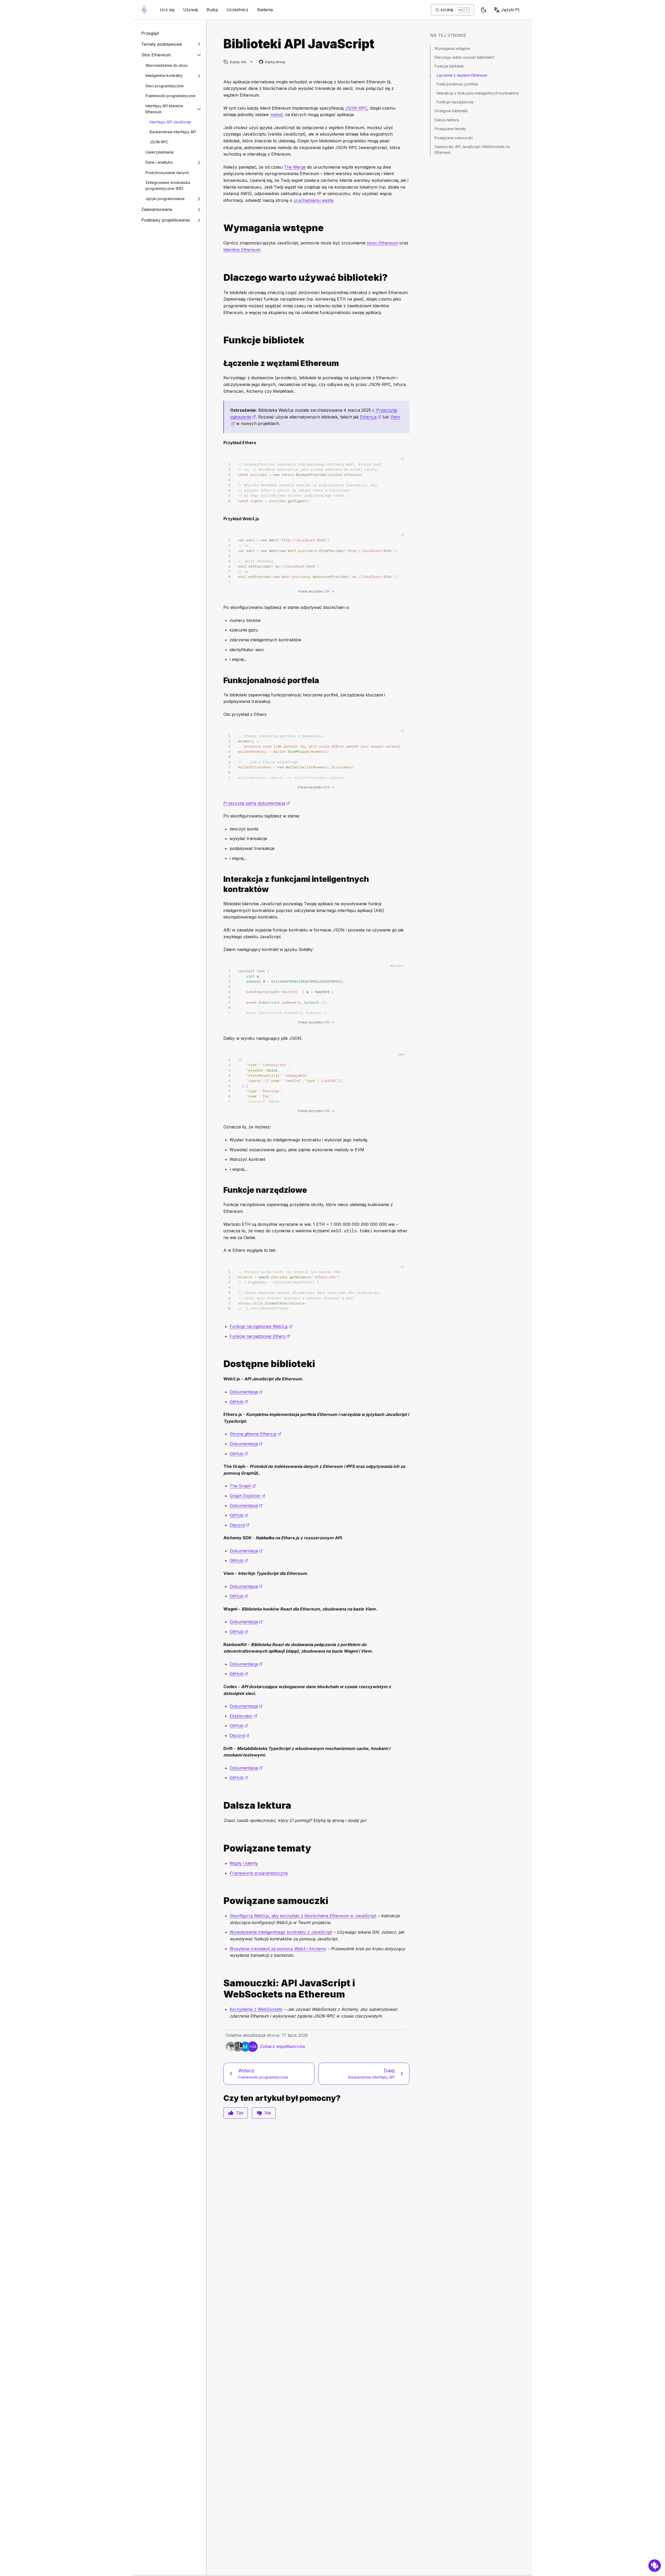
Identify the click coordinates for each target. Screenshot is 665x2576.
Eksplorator (244, 1716)
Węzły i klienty (244, 1863)
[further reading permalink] (221, 1805)
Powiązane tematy (450, 129)
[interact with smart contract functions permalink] (221, 884)
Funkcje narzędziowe (455, 102)
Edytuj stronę (272, 62)
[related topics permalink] (221, 1848)
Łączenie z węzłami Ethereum (462, 75)
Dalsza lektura (447, 120)
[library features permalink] (221, 340)
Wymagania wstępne (452, 48)
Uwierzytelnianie (160, 152)
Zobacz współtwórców (283, 2046)
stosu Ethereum (382, 243)
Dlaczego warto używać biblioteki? (465, 57)
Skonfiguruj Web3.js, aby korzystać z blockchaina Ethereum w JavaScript (303, 1916)
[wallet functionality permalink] (221, 680)
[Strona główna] (144, 10)
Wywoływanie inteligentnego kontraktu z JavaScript (281, 1932)
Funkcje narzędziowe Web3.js (261, 1326)
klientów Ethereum (242, 250)
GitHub (239, 1402)
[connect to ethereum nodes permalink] (221, 363)
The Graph (243, 1486)
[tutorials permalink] (221, 1989)
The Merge (295, 167)
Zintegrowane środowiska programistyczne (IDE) (168, 185)
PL (511, 10)
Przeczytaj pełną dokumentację (257, 803)
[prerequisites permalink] (221, 228)
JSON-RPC (159, 142)
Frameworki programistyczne (170, 96)
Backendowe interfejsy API (173, 132)
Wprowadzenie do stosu (167, 65)
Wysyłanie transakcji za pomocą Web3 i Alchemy (278, 1949)
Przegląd (150, 33)
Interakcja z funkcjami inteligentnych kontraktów (478, 93)
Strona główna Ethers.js (255, 1434)
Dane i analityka (159, 162)
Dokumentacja (246, 1392)
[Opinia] (655, 2566)
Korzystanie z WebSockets (256, 2009)
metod (276, 115)
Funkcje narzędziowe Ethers (260, 1336)
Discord (240, 1525)
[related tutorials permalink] (221, 1901)
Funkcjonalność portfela (457, 84)
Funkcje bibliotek (449, 66)
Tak (240, 2113)
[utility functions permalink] (221, 1190)
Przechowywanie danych (167, 173)
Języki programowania (165, 199)
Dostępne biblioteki (451, 111)
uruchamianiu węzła (313, 200)
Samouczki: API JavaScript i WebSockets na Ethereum (472, 149)
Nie (268, 2113)
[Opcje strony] (252, 62)
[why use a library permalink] (221, 278)
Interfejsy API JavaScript (170, 122)
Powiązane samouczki (454, 138)
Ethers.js (371, 417)
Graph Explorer (247, 1496)
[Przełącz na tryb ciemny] (484, 10)
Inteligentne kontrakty (164, 75)
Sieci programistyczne (165, 86)
